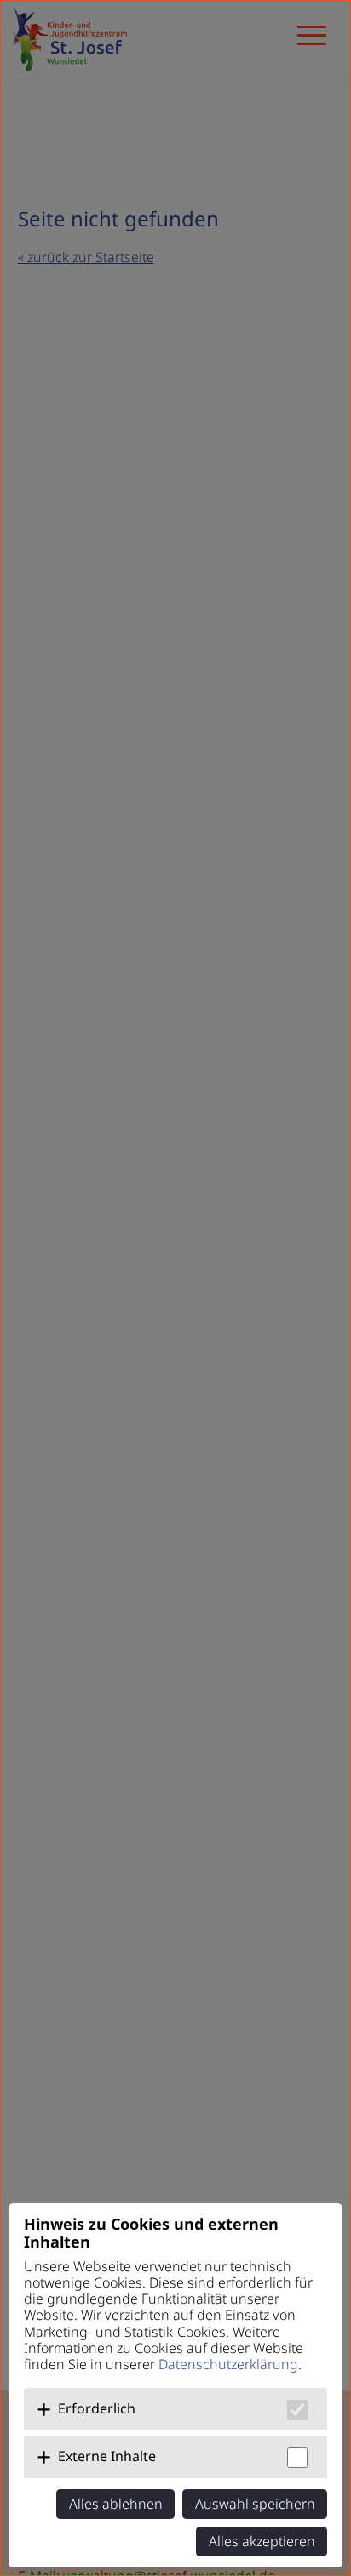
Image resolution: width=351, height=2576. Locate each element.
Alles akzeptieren (262, 2541)
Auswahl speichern (255, 2504)
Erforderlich (97, 2408)
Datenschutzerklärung (228, 2364)
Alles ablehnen (116, 2504)
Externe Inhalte (107, 2456)
